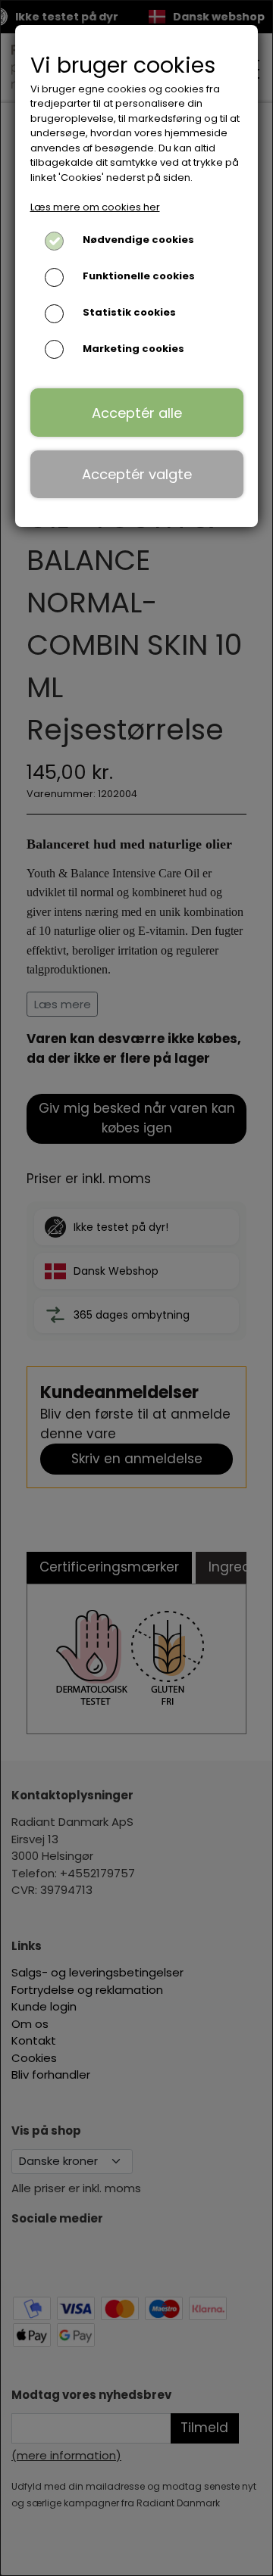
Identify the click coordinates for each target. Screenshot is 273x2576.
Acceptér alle (137, 413)
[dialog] (136, 1288)
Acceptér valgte (137, 474)
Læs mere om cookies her (95, 207)
